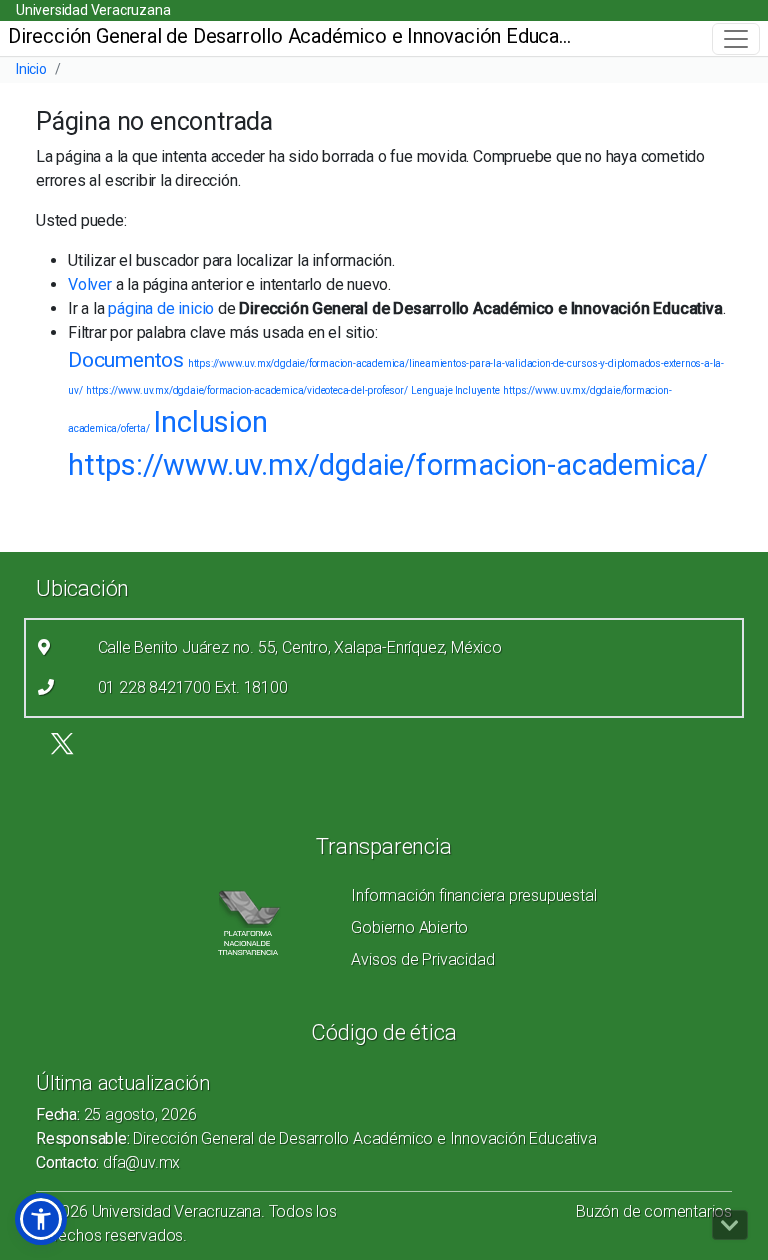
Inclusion (210, 422)
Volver (90, 284)
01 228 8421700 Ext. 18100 (193, 687)
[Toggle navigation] (736, 39)
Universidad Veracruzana (93, 10)
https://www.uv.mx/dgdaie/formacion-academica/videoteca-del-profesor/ (246, 390)
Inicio (31, 69)
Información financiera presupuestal (473, 895)
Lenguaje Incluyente (455, 390)
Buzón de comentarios (654, 1211)
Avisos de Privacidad (422, 959)
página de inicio (161, 308)
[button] (41, 1219)
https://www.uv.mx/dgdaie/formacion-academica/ (388, 465)
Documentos (126, 360)
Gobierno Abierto (409, 927)
